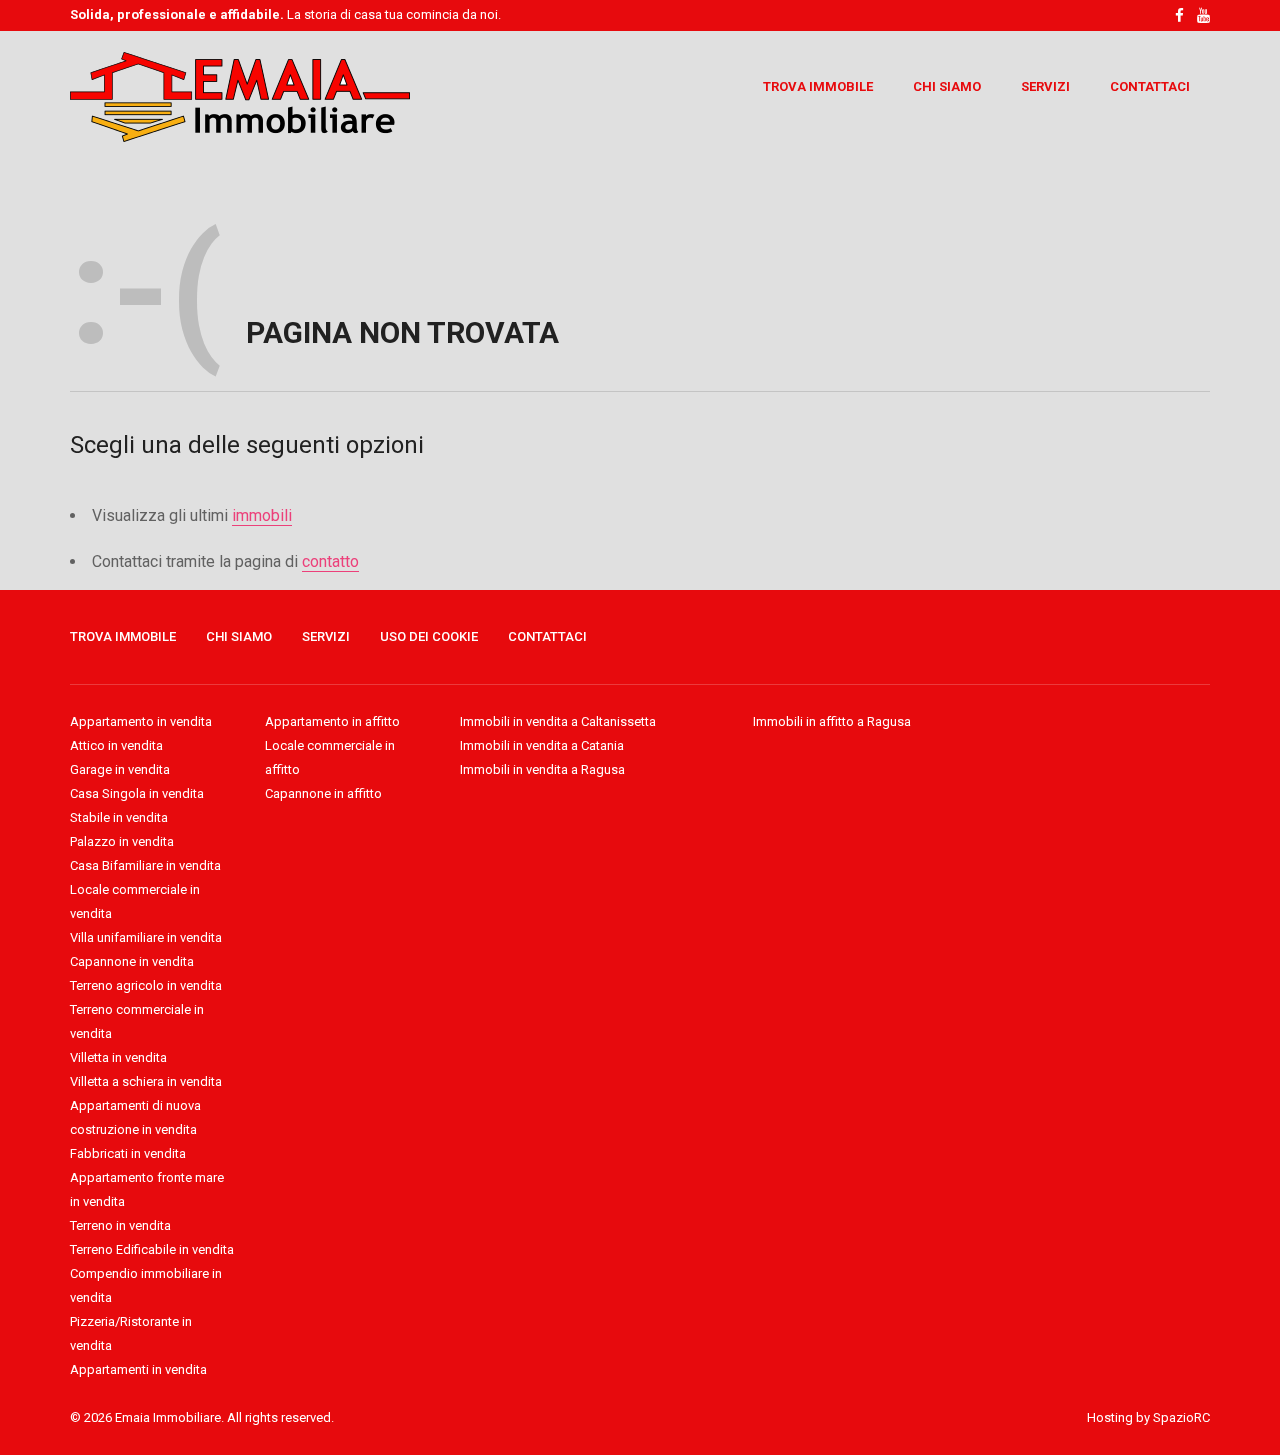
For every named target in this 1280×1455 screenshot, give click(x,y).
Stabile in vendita (119, 817)
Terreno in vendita (120, 1225)
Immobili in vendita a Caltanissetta (558, 721)
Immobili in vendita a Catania (542, 745)
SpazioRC (1181, 1417)
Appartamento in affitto (332, 721)
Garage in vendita (120, 769)
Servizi (1045, 86)
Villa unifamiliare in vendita (146, 937)
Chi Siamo (947, 86)
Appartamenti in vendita (138, 1369)
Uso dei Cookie (429, 636)
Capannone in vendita (132, 961)
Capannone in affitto (323, 793)
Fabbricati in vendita (128, 1153)
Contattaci (1150, 86)
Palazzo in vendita (122, 841)
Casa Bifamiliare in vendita (145, 865)
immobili (262, 515)
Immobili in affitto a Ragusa (832, 721)
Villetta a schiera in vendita (146, 1081)
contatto (330, 561)
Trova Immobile (818, 86)
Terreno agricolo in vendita (146, 985)
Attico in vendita (116, 745)
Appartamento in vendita (141, 721)
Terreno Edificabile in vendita (152, 1249)
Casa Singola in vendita (137, 793)
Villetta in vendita (118, 1057)
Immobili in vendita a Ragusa (542, 769)
